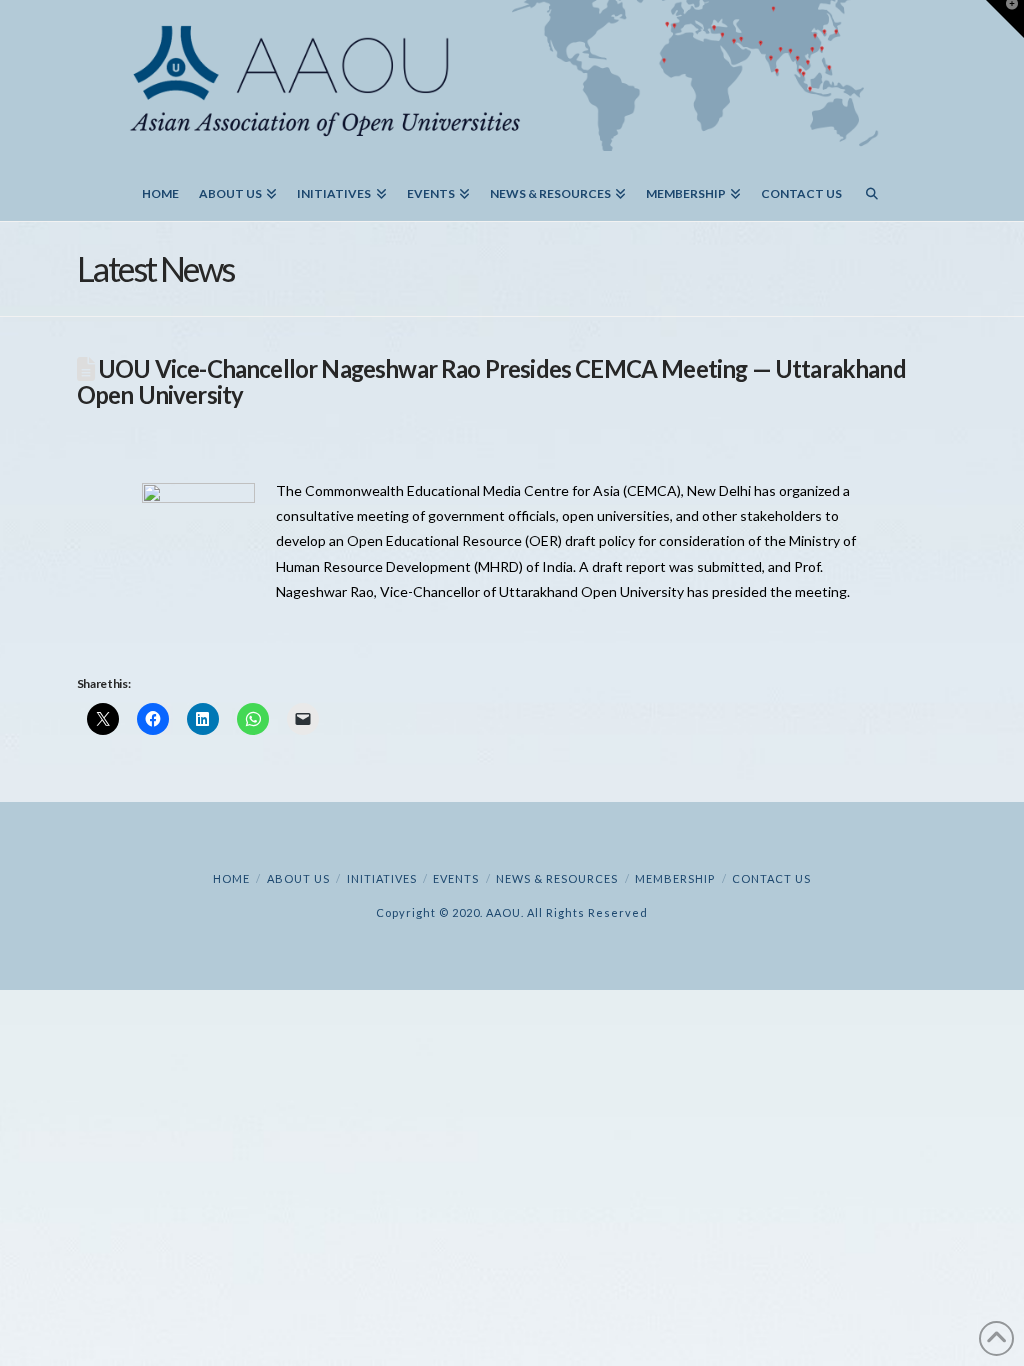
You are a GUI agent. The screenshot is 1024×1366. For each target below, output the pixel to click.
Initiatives (382, 878)
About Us (298, 878)
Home (231, 878)
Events (456, 878)
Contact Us (771, 878)
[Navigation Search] (872, 186)
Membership (675, 878)
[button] (1005, 19)
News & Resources (557, 878)
